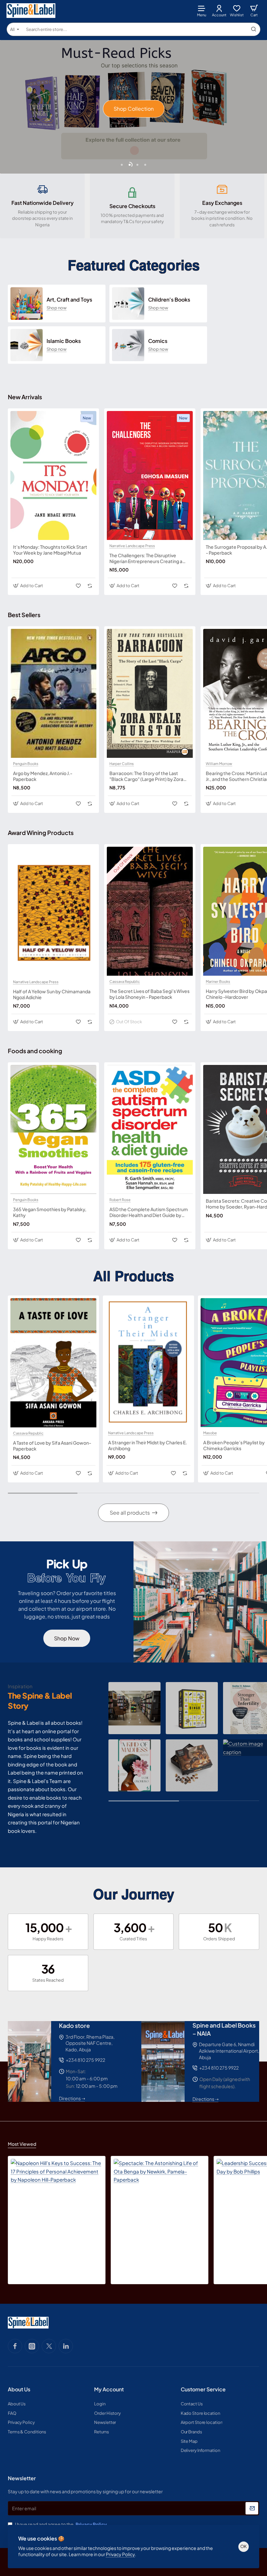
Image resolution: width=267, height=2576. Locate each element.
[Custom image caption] (134, 1708)
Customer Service (203, 2389)
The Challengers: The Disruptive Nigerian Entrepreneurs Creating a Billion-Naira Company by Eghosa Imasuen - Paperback (146, 558)
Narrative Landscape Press (132, 546)
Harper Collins (122, 764)
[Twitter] (49, 2346)
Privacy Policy (120, 2554)
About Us (19, 2389)
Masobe (210, 1433)
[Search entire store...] (254, 29)
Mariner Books (218, 982)
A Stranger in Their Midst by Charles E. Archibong (148, 1445)
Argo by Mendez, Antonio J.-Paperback (43, 776)
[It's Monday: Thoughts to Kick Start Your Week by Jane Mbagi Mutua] (53, 475)
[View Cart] (254, 11)
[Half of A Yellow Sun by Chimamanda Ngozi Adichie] (53, 911)
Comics (158, 341)
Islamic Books (64, 341)
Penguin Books (26, 764)
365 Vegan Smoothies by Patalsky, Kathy (50, 1212)
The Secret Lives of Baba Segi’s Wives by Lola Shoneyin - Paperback (149, 994)
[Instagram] (32, 2346)
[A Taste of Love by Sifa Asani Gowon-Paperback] (53, 1363)
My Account (109, 2389)
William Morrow (219, 764)
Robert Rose (120, 1200)
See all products (130, 1513)
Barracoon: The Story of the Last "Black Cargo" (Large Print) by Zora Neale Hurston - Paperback (146, 776)
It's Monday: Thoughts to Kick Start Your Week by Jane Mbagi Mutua (50, 550)
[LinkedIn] (66, 2346)
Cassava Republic (125, 982)
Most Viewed (22, 2144)
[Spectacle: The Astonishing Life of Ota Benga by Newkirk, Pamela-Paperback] (160, 2205)
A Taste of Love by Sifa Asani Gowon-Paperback (52, 1446)
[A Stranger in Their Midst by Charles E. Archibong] (148, 1363)
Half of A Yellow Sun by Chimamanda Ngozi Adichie (52, 994)
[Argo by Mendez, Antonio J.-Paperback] (53, 693)
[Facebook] (15, 2346)
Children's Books (169, 300)
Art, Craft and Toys (69, 300)
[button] (122, 165)
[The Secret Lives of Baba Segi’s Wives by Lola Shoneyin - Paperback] (150, 911)
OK (244, 2546)
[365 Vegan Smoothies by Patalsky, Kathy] (53, 1129)
